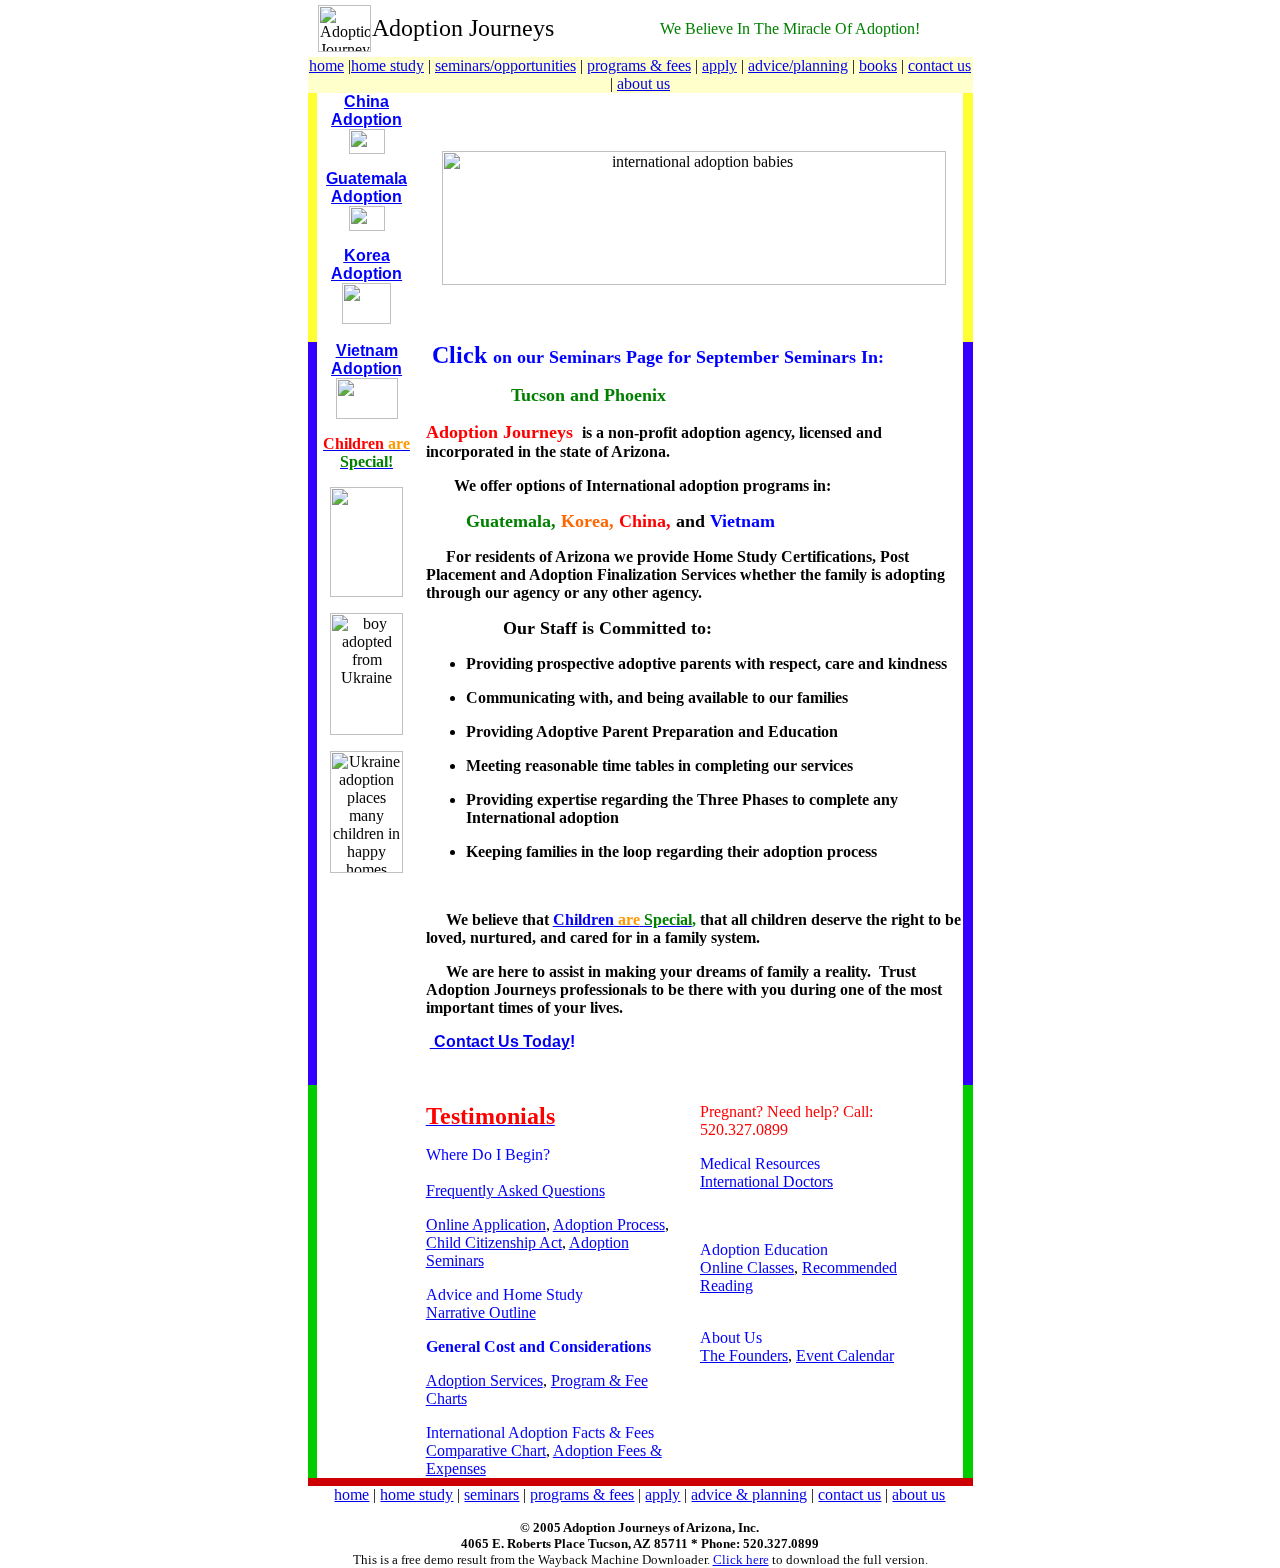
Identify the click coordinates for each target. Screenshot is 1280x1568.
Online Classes (747, 1267)
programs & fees (639, 65)
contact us (939, 65)
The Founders (744, 1355)
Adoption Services (484, 1380)
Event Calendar (845, 1355)
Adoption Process (609, 1224)
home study (387, 65)
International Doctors (766, 1181)
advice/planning (798, 65)
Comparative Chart (486, 1450)
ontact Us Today (508, 1041)
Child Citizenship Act (494, 1242)
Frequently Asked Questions (515, 1190)
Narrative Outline (481, 1312)
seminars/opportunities (505, 65)
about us (643, 83)
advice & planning (749, 1494)
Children (583, 919)
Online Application (486, 1224)
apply (719, 65)
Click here (741, 1559)
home (326, 65)
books (878, 65)
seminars (491, 1494)
